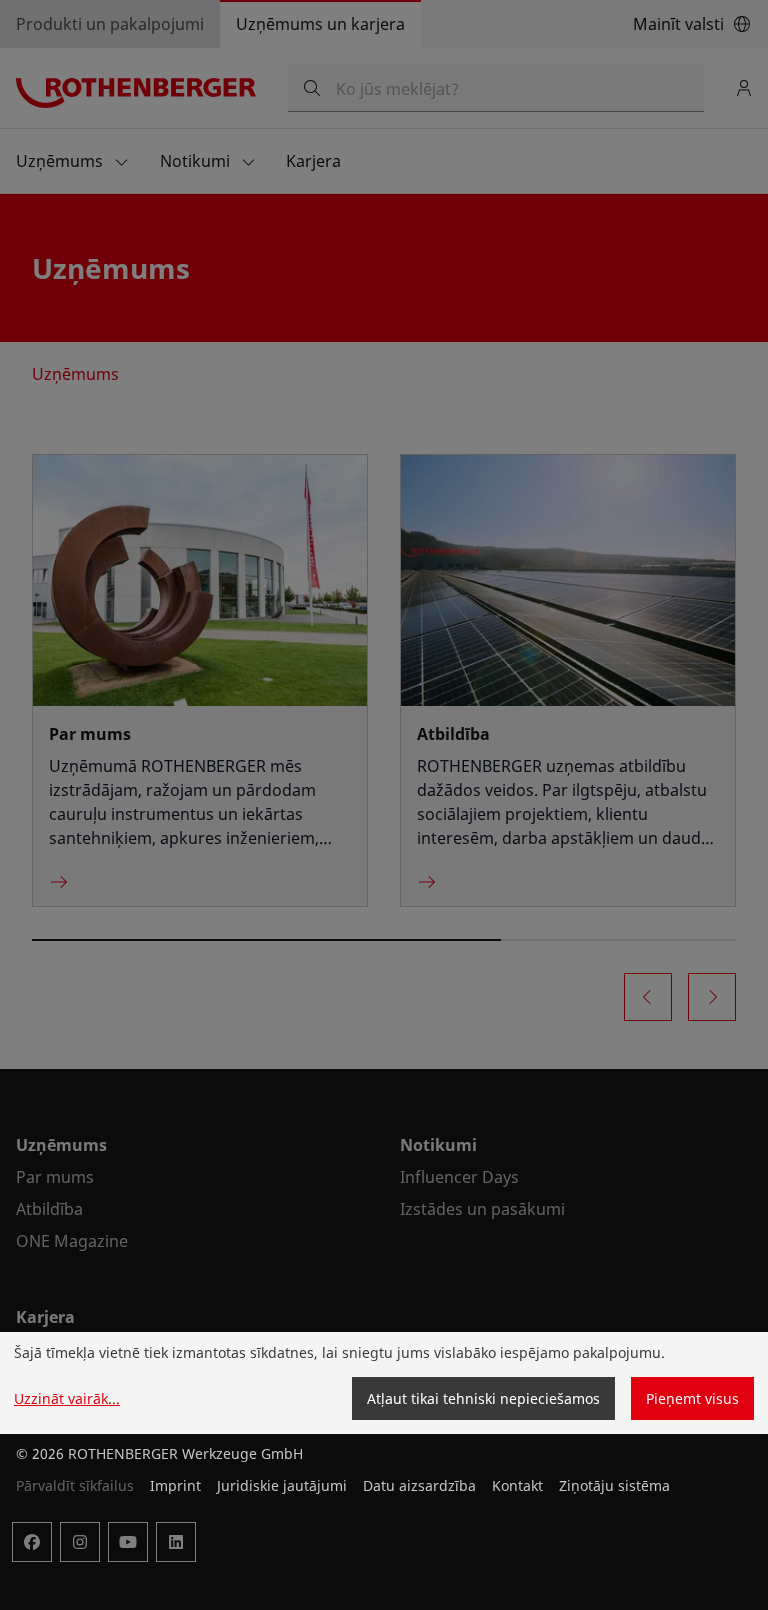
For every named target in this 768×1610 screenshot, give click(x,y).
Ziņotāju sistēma (614, 1485)
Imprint (175, 1485)
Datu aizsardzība (419, 1485)
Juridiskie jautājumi (282, 1485)
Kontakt (517, 1485)
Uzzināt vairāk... (67, 1398)
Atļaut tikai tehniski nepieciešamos (483, 1398)
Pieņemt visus (692, 1398)
